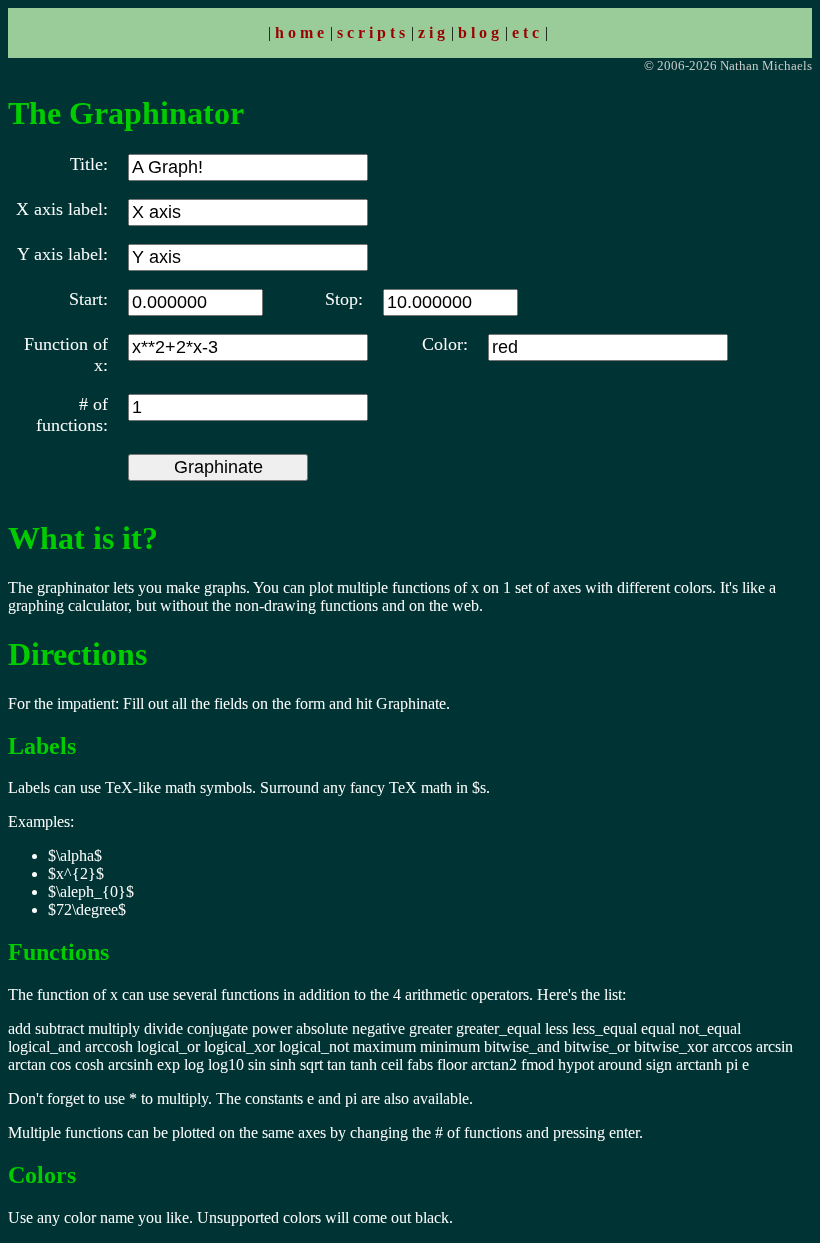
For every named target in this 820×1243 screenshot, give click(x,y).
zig (433, 32)
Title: (89, 164)
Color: (445, 344)
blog (480, 32)
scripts (373, 32)
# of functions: (72, 414)
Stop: (344, 299)
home (301, 32)
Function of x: (66, 354)
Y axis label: (62, 254)
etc (527, 32)
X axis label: (62, 209)
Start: (88, 299)
